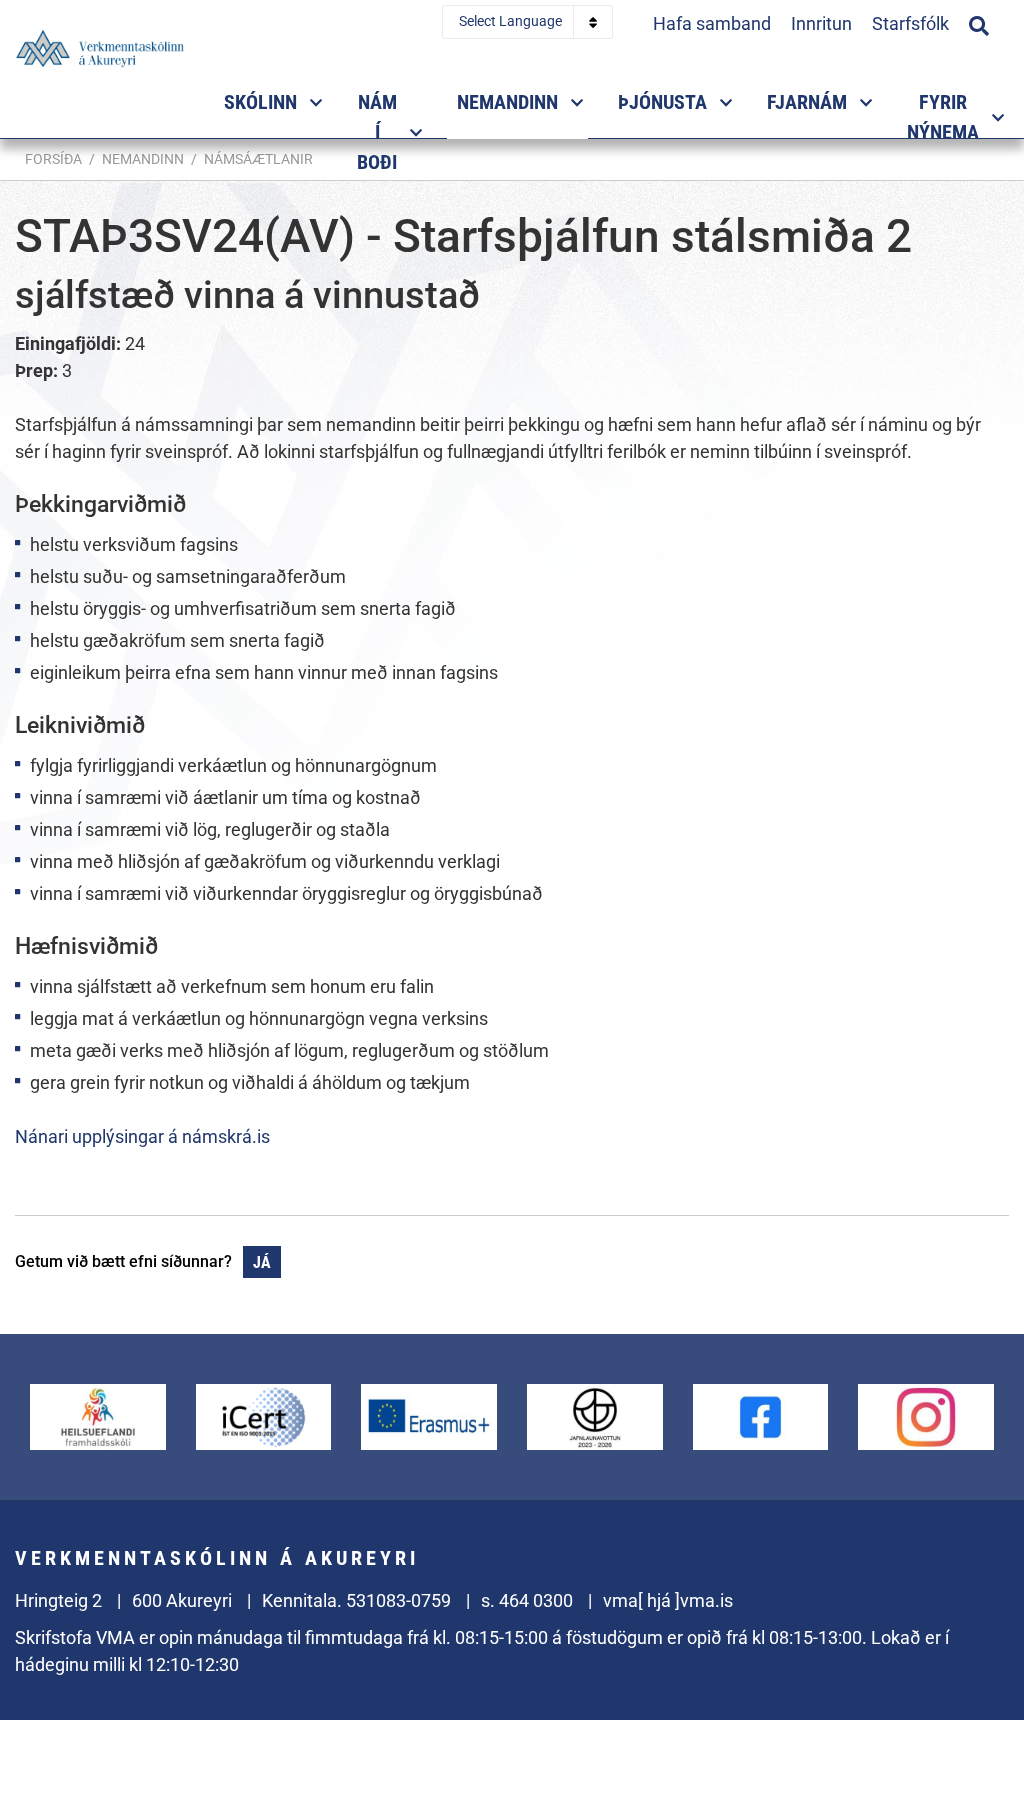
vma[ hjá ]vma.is (668, 1600)
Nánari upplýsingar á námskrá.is (142, 1136)
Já (262, 1262)
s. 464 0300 (527, 1600)
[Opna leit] (979, 23)
